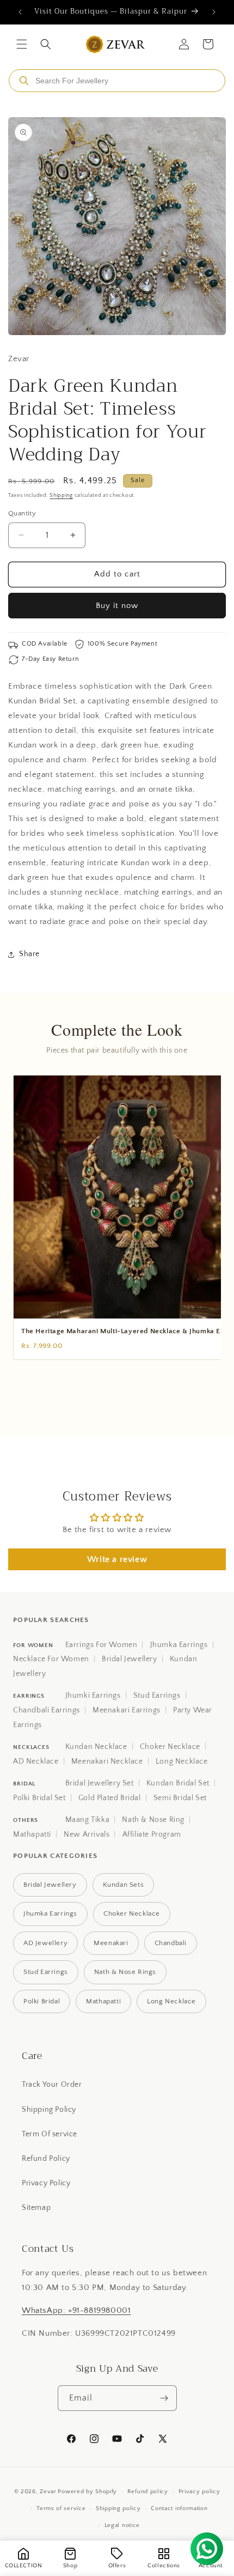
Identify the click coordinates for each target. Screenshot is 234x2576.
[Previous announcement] (20, 12)
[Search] (24, 81)
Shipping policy (118, 2508)
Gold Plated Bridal (110, 1798)
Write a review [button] (117, 1559)
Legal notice (122, 2525)
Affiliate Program (152, 1834)
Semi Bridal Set (180, 1798)
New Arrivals (87, 1834)
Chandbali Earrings (47, 1710)
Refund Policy (46, 2159)
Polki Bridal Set (39, 1798)
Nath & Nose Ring (153, 1820)
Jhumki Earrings (93, 1696)
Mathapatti (32, 1834)
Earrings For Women (101, 1645)
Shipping (61, 496)
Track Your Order (52, 2085)
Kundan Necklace (96, 1747)
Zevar (48, 2492)
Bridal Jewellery (130, 1659)
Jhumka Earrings (179, 1645)
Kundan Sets (124, 1885)
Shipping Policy (49, 2110)
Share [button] (29, 954)
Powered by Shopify (87, 2492)
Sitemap (36, 2208)
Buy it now (117, 606)
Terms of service (61, 2508)
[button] (22, 44)
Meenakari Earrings (127, 1710)
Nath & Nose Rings (125, 1972)
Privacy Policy (46, 2183)
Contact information (179, 2508)
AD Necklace (36, 1761)
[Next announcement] (214, 12)
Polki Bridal (42, 2001)
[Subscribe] (164, 2398)
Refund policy (148, 2492)
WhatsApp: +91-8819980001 (76, 2310)
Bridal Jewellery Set (100, 1783)
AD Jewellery (45, 1943)
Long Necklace (182, 1761)
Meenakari (111, 1943)
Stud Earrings (157, 1696)
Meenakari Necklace (107, 1761)
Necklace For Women (51, 1659)
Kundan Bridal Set (178, 1783)
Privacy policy (199, 2492)
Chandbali (171, 1943)
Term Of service (50, 2134)
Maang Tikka (88, 1820)
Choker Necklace (170, 1747)
